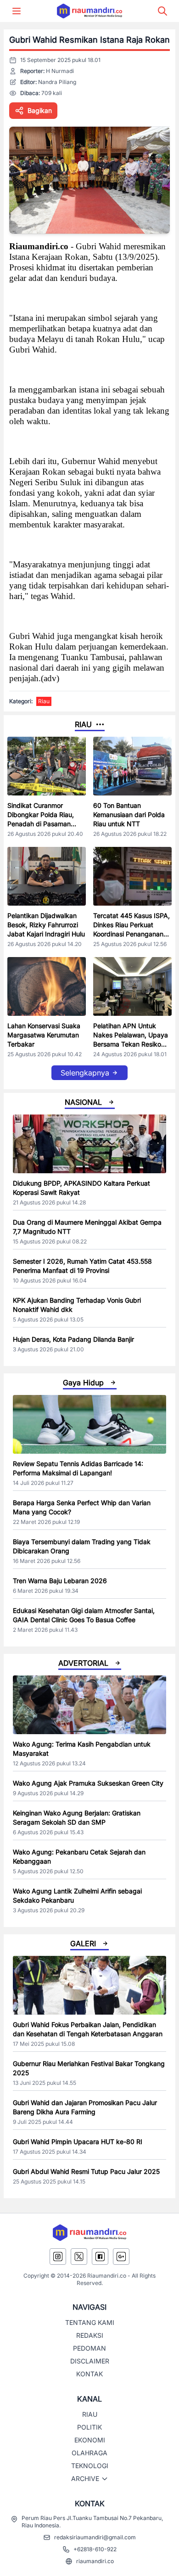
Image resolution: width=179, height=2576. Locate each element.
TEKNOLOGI (90, 2466)
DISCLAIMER (90, 2361)
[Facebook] (100, 2257)
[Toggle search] (162, 11)
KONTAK (89, 2374)
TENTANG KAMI (90, 2322)
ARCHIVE (85, 2478)
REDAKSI (90, 2335)
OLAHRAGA (89, 2453)
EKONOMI (90, 2440)
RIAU (90, 2414)
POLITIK (89, 2427)
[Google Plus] (121, 2257)
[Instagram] (58, 2257)
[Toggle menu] (17, 11)
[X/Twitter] (79, 2257)
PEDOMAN (89, 2348)
